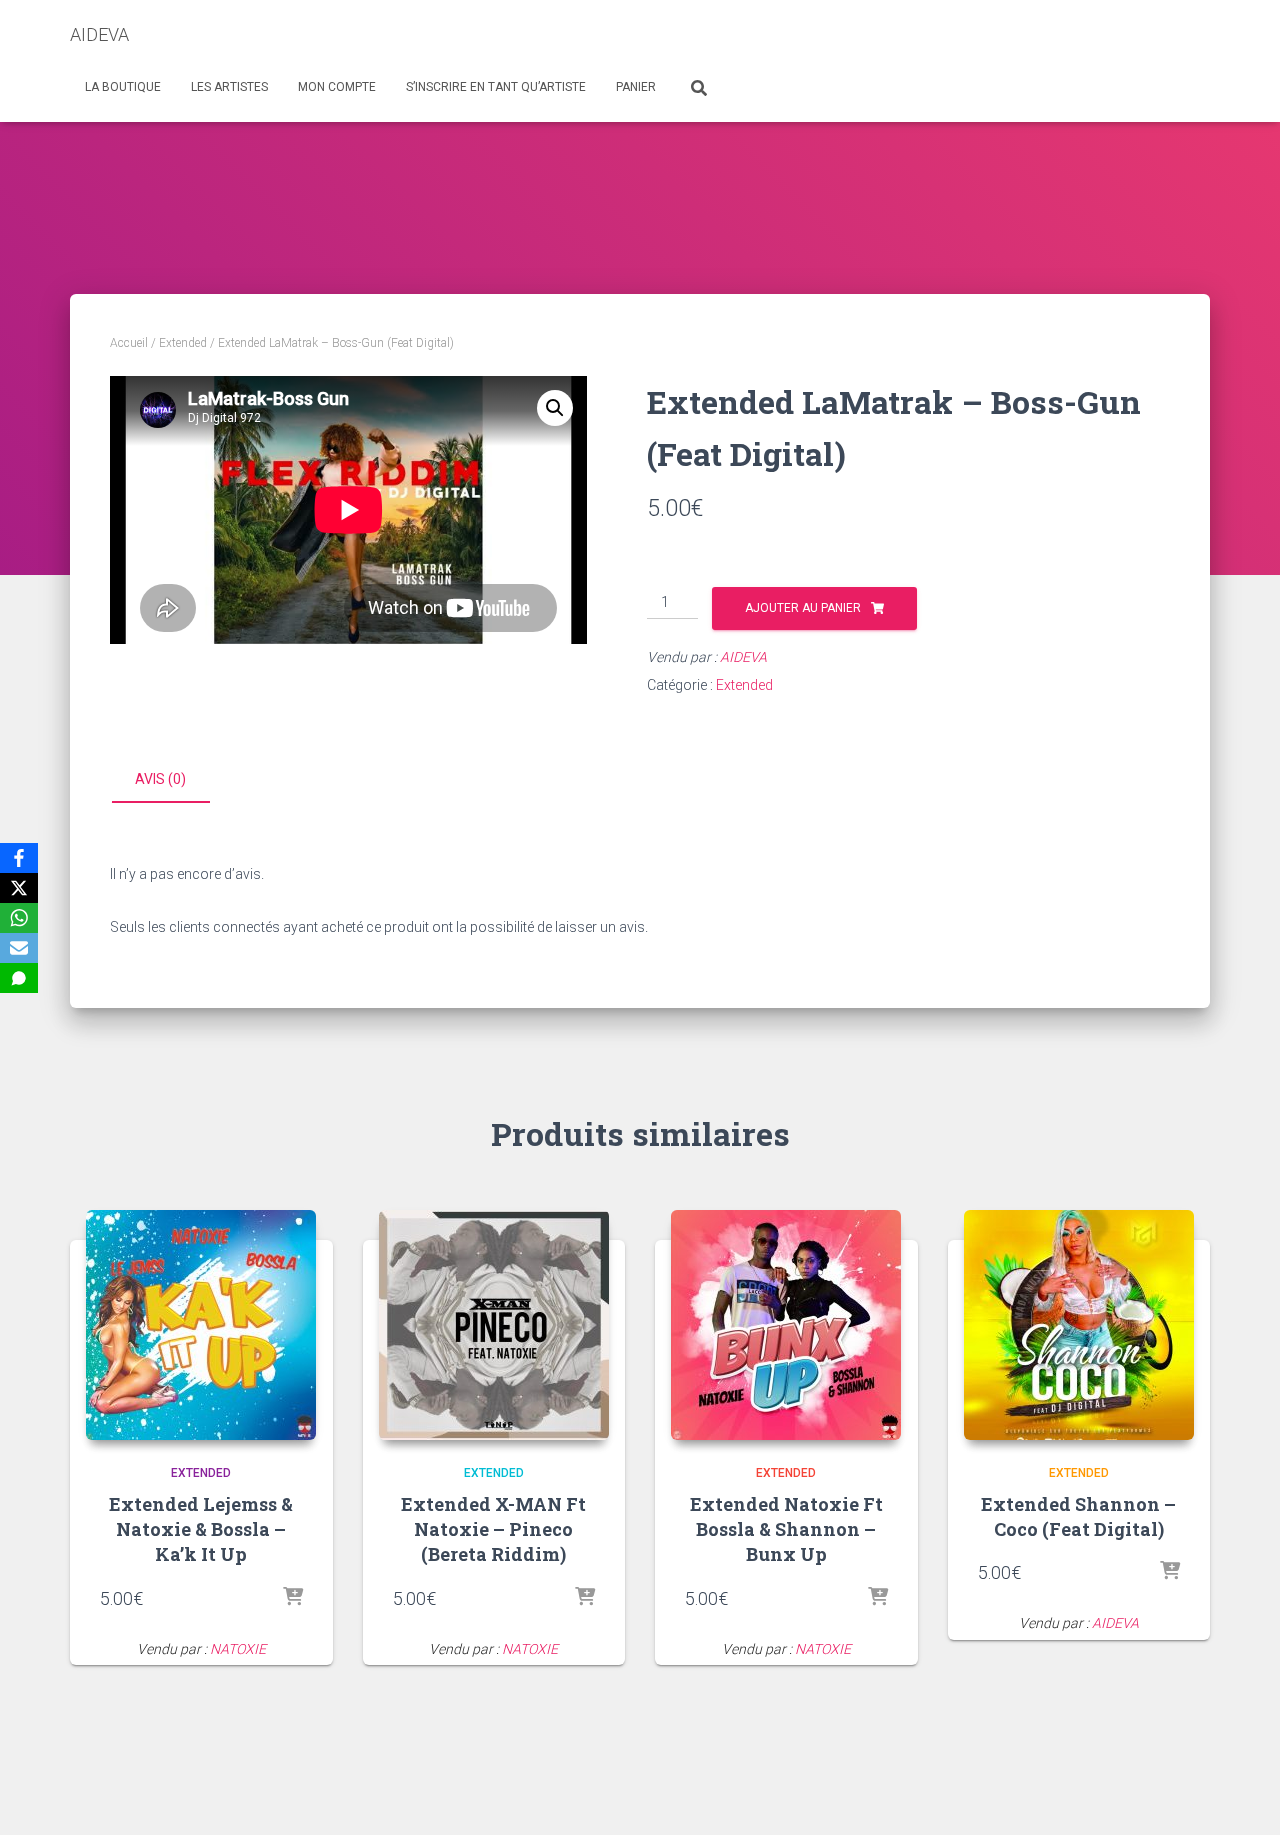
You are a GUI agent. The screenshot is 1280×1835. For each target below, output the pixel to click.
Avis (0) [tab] (160, 779)
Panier (636, 87)
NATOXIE (238, 1649)
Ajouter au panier (803, 608)
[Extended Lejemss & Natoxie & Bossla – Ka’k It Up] (201, 1325)
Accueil (129, 343)
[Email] (19, 948)
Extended (183, 343)
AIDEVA (743, 657)
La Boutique (123, 87)
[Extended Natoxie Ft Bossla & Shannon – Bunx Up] (786, 1325)
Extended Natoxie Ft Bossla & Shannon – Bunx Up (786, 1529)
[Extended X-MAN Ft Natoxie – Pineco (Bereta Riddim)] (494, 1325)
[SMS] (19, 978)
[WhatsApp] (19, 918)
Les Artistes (229, 87)
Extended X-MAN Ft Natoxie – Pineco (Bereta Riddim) (493, 1529)
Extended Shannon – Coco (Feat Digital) (1078, 1516)
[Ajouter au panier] (293, 1598)
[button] (555, 408)
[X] (19, 888)
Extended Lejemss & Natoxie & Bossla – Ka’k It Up (201, 1529)
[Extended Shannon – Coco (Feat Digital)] (1079, 1325)
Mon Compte (337, 87)
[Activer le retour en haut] (1240, 1795)
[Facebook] (19, 858)
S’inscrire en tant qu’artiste (496, 87)
